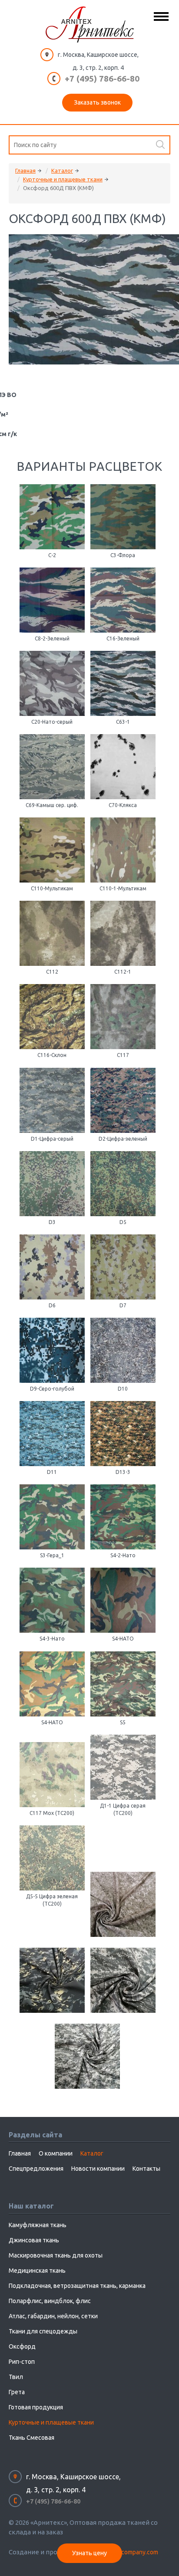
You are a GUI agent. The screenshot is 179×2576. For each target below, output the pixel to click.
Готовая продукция (36, 2407)
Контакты (146, 2169)
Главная (25, 171)
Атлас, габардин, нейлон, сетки (53, 2316)
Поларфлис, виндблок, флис (50, 2301)
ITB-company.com (134, 2552)
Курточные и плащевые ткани (63, 179)
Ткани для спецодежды (43, 2331)
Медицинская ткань (37, 2271)
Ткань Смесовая (31, 2438)
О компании (56, 2153)
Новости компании (98, 2169)
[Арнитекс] (90, 25)
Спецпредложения (36, 2169)
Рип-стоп (22, 2362)
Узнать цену (89, 2553)
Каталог (62, 171)
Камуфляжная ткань (38, 2225)
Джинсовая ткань (34, 2240)
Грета (17, 2392)
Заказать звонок (97, 102)
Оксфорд (22, 2346)
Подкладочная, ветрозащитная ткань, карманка (77, 2286)
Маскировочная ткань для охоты (56, 2255)
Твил (16, 2377)
